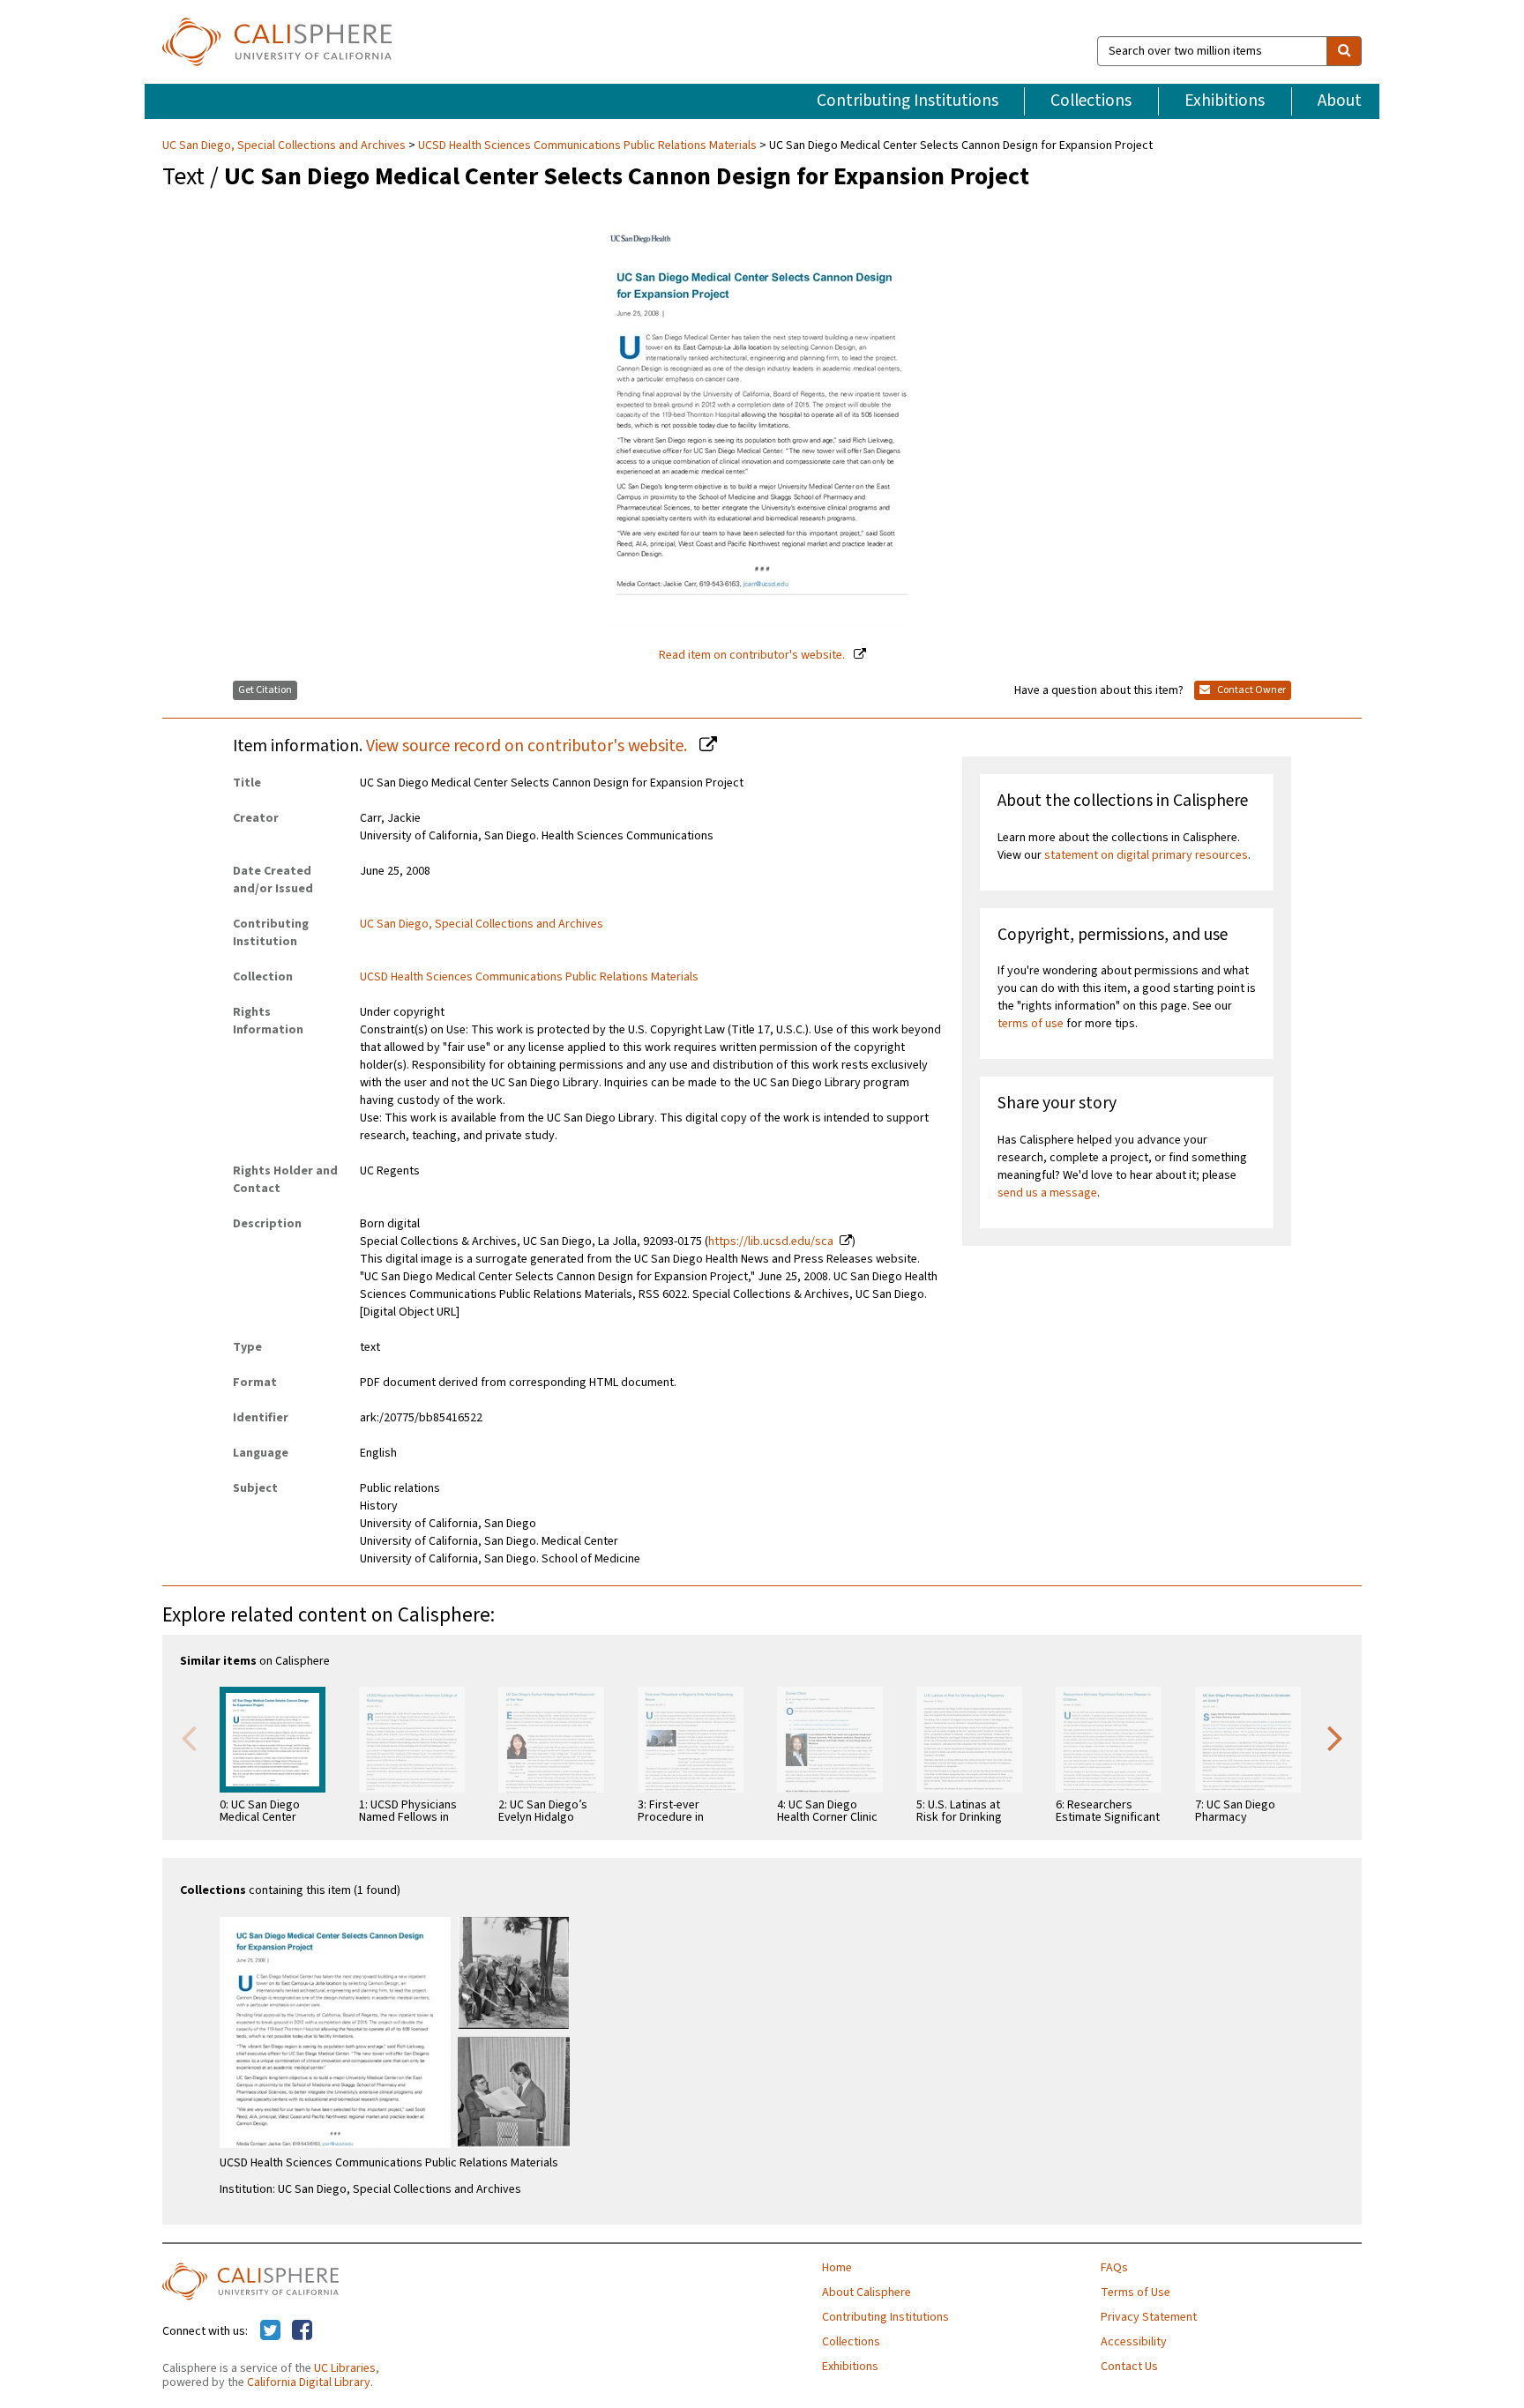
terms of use (1031, 1024)
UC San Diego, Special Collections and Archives (285, 145)
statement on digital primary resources (1146, 855)
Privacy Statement (1149, 2317)
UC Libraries (345, 2368)
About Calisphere (867, 2292)
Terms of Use (1136, 2292)
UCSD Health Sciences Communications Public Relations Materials (587, 145)
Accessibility (1134, 2342)
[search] (1344, 51)
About (1340, 101)
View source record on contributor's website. (528, 746)
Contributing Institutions (908, 101)
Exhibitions (1225, 101)
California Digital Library (309, 2382)
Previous (189, 1737)
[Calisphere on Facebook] (302, 2331)
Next (1335, 1737)
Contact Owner (1251, 690)
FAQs (1114, 2268)
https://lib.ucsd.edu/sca (771, 1241)
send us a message (1047, 1193)
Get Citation (265, 690)
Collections (1091, 101)
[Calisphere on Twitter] (270, 2331)
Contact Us (1129, 2367)
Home (837, 2268)
